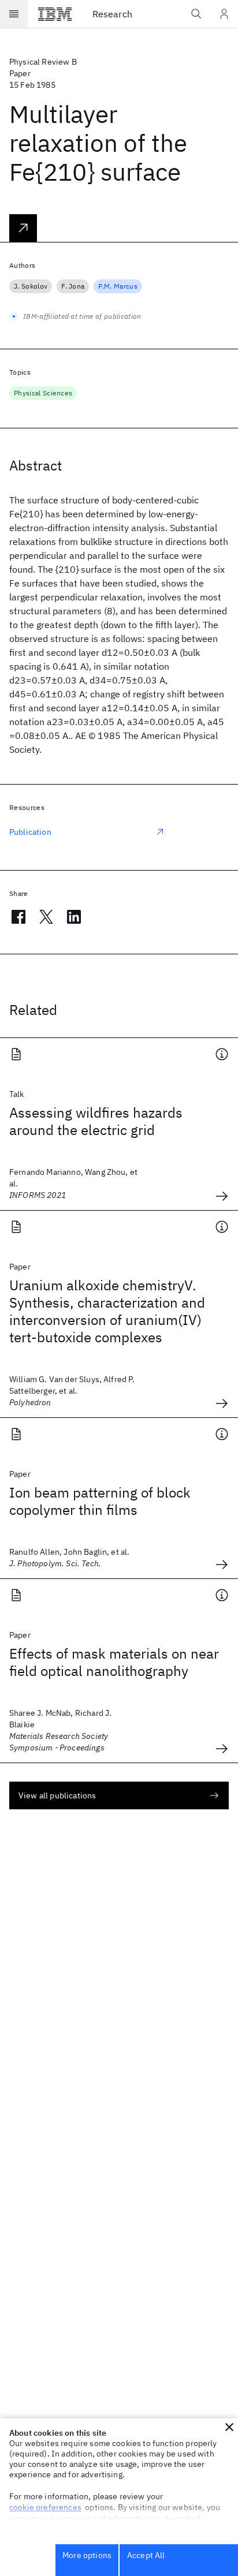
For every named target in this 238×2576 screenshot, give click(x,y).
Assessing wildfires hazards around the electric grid (96, 1121)
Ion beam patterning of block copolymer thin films (100, 1501)
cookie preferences (45, 2507)
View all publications (57, 1795)
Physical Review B (43, 62)
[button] (229, 2427)
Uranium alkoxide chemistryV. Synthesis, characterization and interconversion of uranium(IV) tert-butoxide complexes (107, 1311)
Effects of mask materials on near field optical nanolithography (114, 1662)
